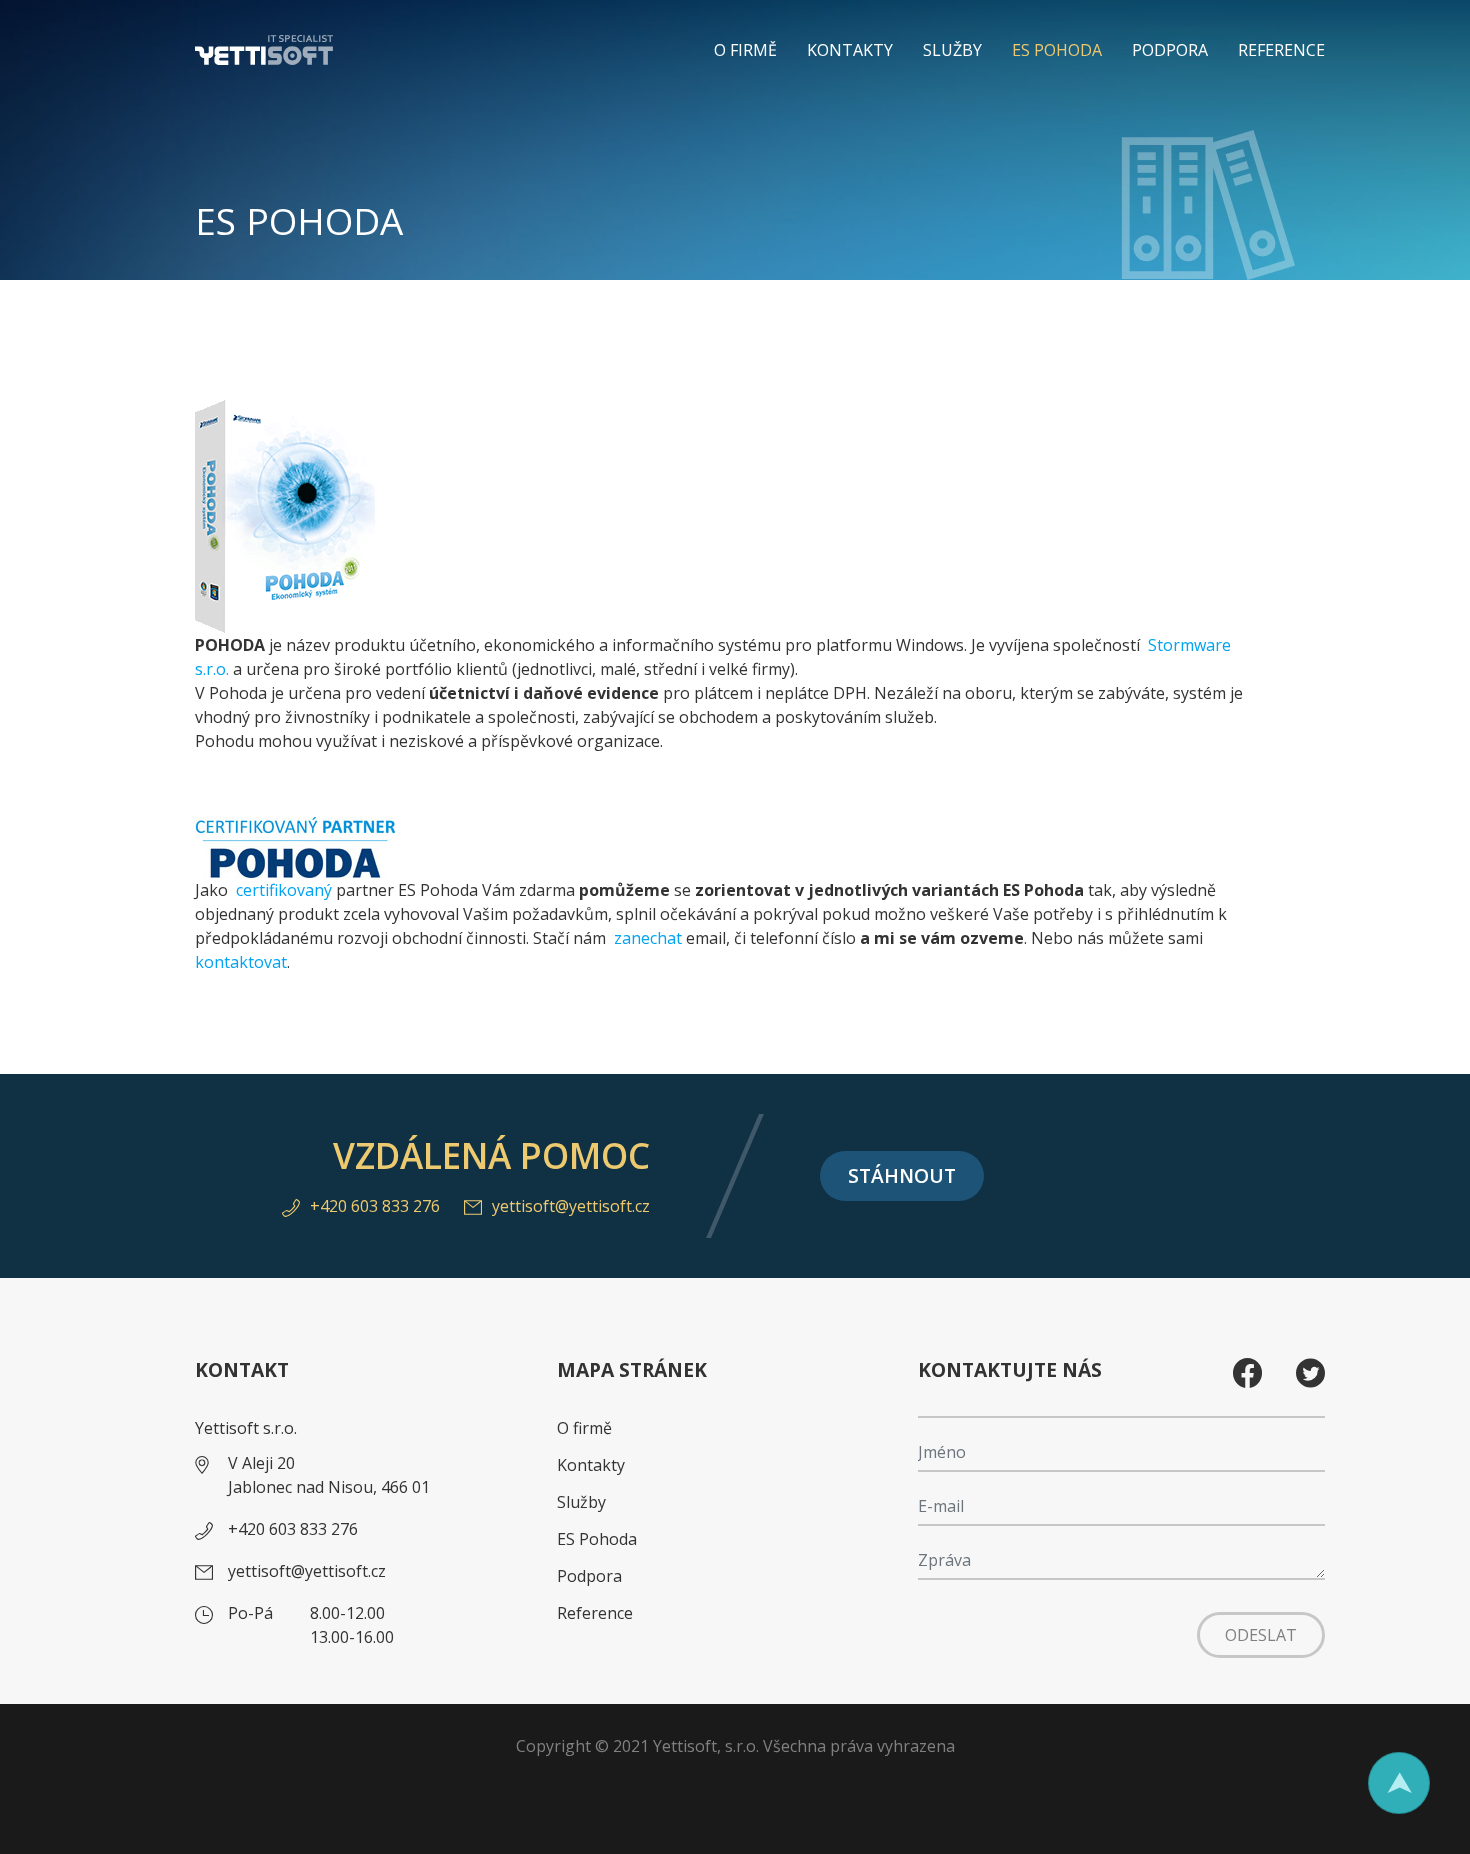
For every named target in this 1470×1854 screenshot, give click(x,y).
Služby (952, 50)
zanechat (650, 938)
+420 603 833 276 (375, 1206)
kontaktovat (241, 962)
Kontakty (850, 50)
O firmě (745, 50)
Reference (1281, 50)
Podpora (1170, 50)
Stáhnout (902, 1175)
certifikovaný (284, 890)
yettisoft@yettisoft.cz (571, 1206)
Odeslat (1261, 1635)
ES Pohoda (1057, 50)
